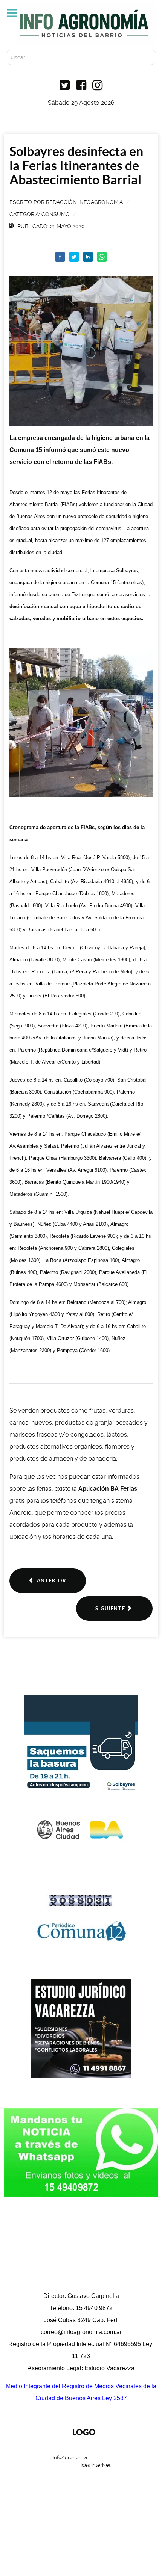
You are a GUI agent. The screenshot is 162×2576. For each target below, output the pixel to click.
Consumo (56, 214)
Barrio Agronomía (57, 2497)
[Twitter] (74, 257)
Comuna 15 (109, 2497)
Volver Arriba (77, 2540)
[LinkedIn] (88, 257)
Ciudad (147, 2497)
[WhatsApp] (102, 257)
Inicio (13, 2497)
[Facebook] (60, 257)
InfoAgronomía (70, 2457)
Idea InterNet (96, 2465)
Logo (84, 2432)
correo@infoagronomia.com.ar (81, 2332)
